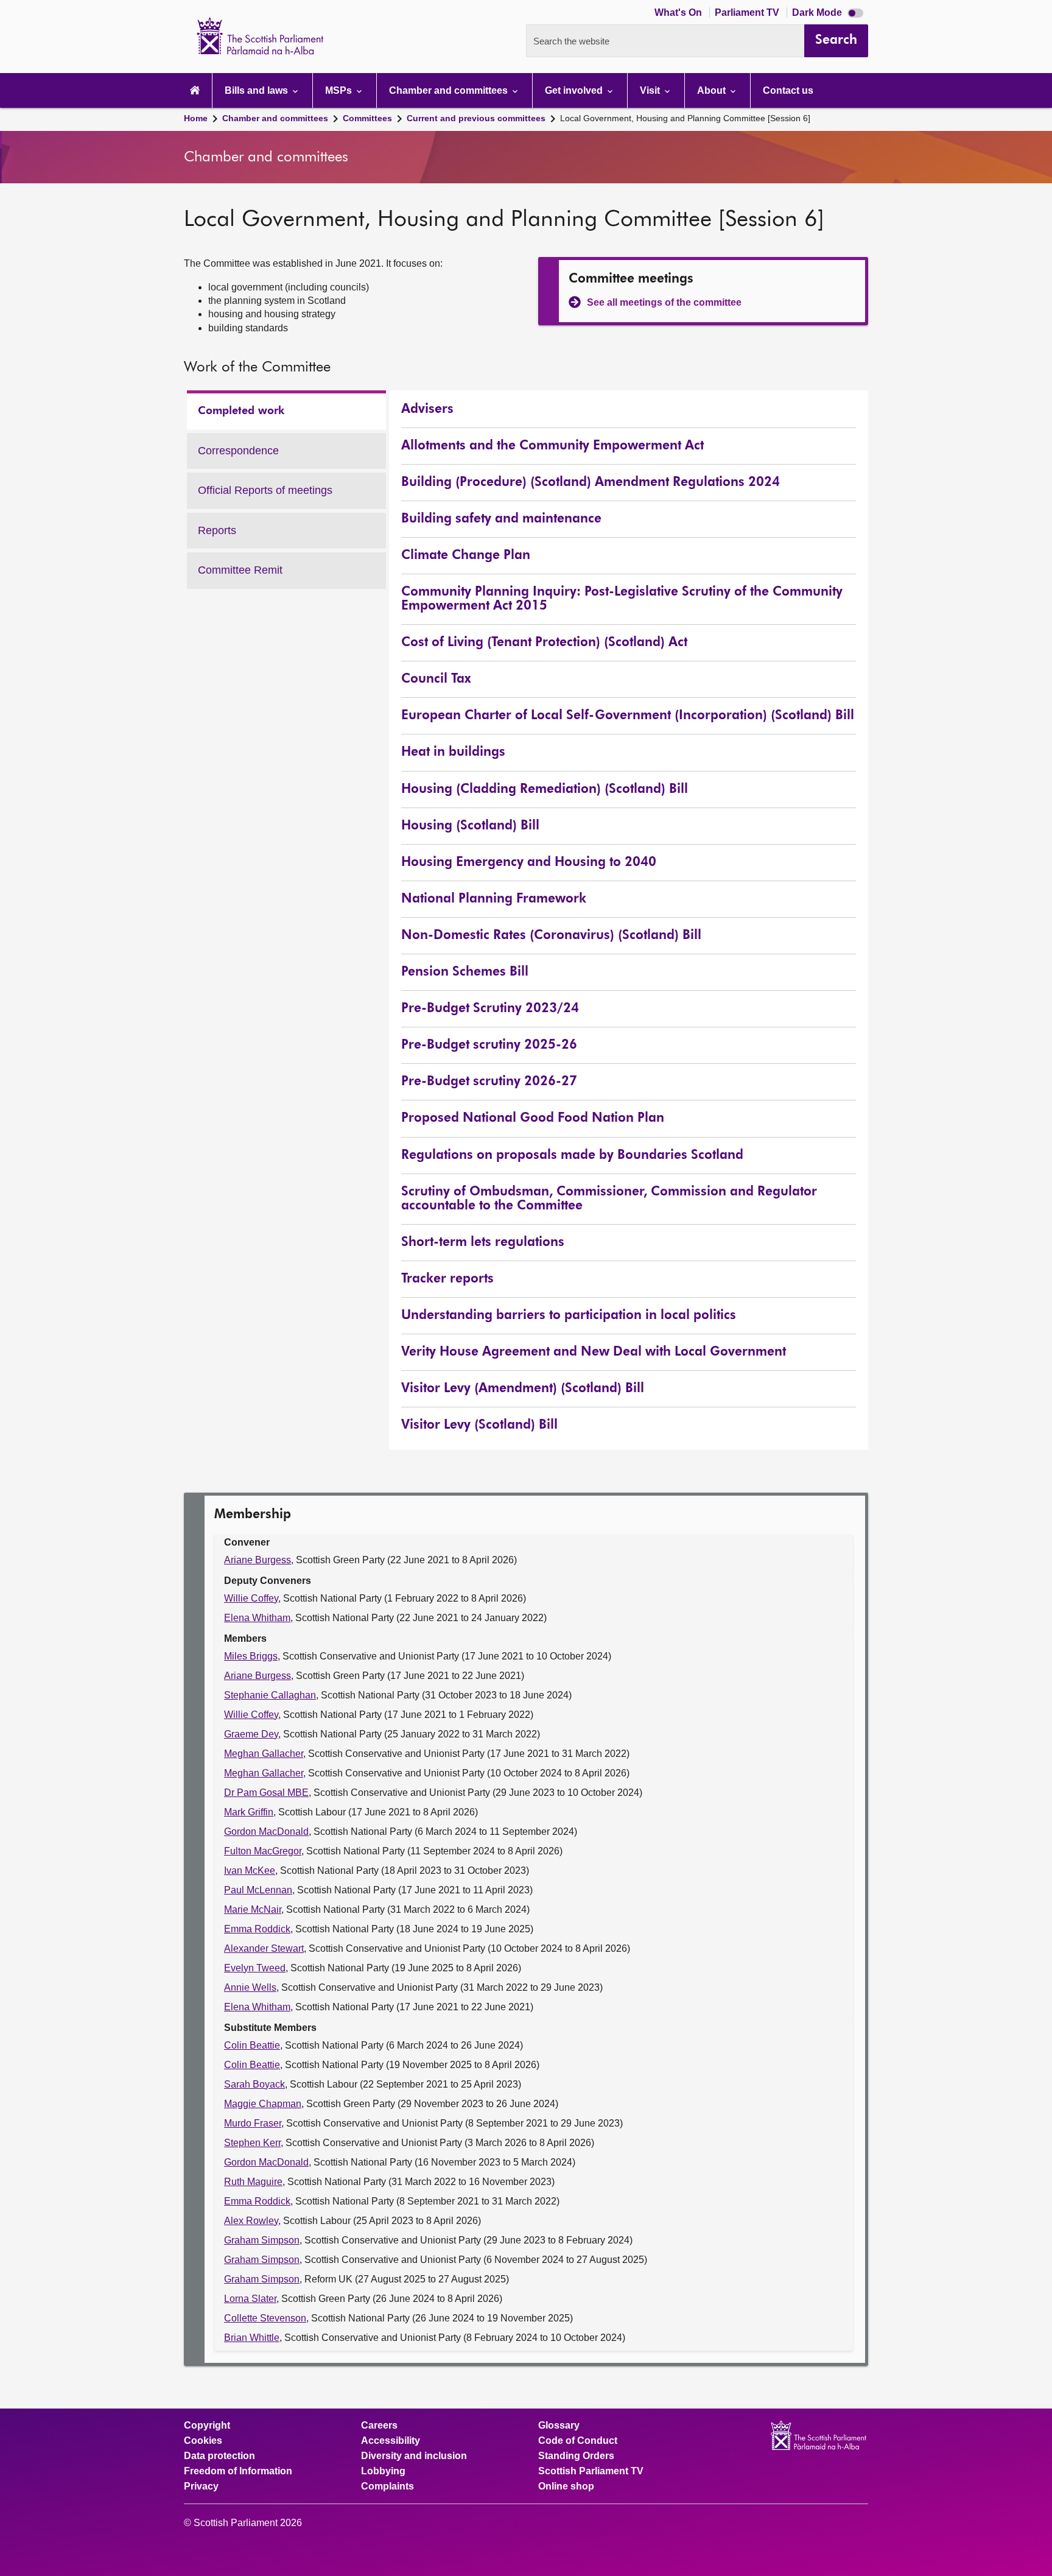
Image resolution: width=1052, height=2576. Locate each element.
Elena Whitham (257, 1618)
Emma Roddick (257, 1929)
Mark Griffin (249, 1812)
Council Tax (436, 679)
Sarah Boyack (254, 2084)
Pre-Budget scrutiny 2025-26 (489, 1045)
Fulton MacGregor (263, 1851)
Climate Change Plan (466, 556)
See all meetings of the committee (664, 302)
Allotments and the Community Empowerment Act (552, 446)
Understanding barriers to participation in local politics (569, 1316)
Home (196, 118)
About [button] (713, 90)
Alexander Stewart (264, 1948)
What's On (679, 12)
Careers (379, 2426)
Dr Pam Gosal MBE (266, 1793)
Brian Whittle (252, 2338)
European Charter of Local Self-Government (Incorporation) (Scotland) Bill (628, 716)
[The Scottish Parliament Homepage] (195, 90)
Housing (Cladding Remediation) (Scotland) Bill (545, 790)
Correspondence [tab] (238, 457)
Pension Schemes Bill (465, 972)
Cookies (203, 2441)
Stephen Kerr (252, 2143)
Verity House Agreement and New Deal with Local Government (594, 1352)
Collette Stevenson (265, 2318)
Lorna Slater (250, 2299)
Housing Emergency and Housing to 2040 (529, 863)
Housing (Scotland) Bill (470, 826)
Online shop (566, 2486)
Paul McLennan (258, 1890)
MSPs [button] (340, 90)
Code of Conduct (578, 2441)
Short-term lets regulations (483, 1243)
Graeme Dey (251, 1734)
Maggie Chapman (263, 2104)
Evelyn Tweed (255, 1968)
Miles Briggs (251, 1656)
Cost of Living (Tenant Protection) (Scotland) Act (544, 643)
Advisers (427, 410)
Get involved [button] (575, 90)
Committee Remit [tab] (240, 576)
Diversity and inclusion (414, 2456)
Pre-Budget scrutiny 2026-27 (489, 1082)
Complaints (387, 2486)
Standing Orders (576, 2456)
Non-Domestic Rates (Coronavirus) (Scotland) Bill (551, 936)
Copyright (207, 2426)
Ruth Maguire (253, 2182)
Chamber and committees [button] (450, 90)
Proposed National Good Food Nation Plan (533, 1118)
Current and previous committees (476, 118)
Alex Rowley (251, 2221)
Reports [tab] (225, 537)
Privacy (201, 2486)
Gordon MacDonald (266, 1832)
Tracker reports (447, 1279)
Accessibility (391, 2441)
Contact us (788, 90)
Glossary (559, 2426)
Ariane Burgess (258, 1560)
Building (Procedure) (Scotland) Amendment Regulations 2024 (591, 483)
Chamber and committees (275, 118)
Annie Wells (250, 1987)
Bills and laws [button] (258, 90)
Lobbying (383, 2471)
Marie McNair (253, 1909)
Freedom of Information (238, 2471)
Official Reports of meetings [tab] (265, 497)
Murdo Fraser (253, 2123)
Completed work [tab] (241, 418)
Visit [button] (651, 90)
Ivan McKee (250, 1870)
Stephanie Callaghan (270, 1695)
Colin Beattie (252, 2045)
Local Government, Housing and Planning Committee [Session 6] (685, 118)
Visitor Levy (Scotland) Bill (479, 1425)
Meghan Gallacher (264, 1754)
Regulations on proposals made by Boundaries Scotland (572, 1156)
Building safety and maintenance (501, 519)
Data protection (219, 2456)
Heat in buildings (453, 752)
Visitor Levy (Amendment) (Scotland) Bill (523, 1389)
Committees (367, 118)
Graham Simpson (262, 2240)
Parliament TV (748, 12)
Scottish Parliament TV (591, 2471)
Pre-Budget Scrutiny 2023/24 (490, 1009)
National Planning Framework (494, 899)
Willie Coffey (251, 1598)
